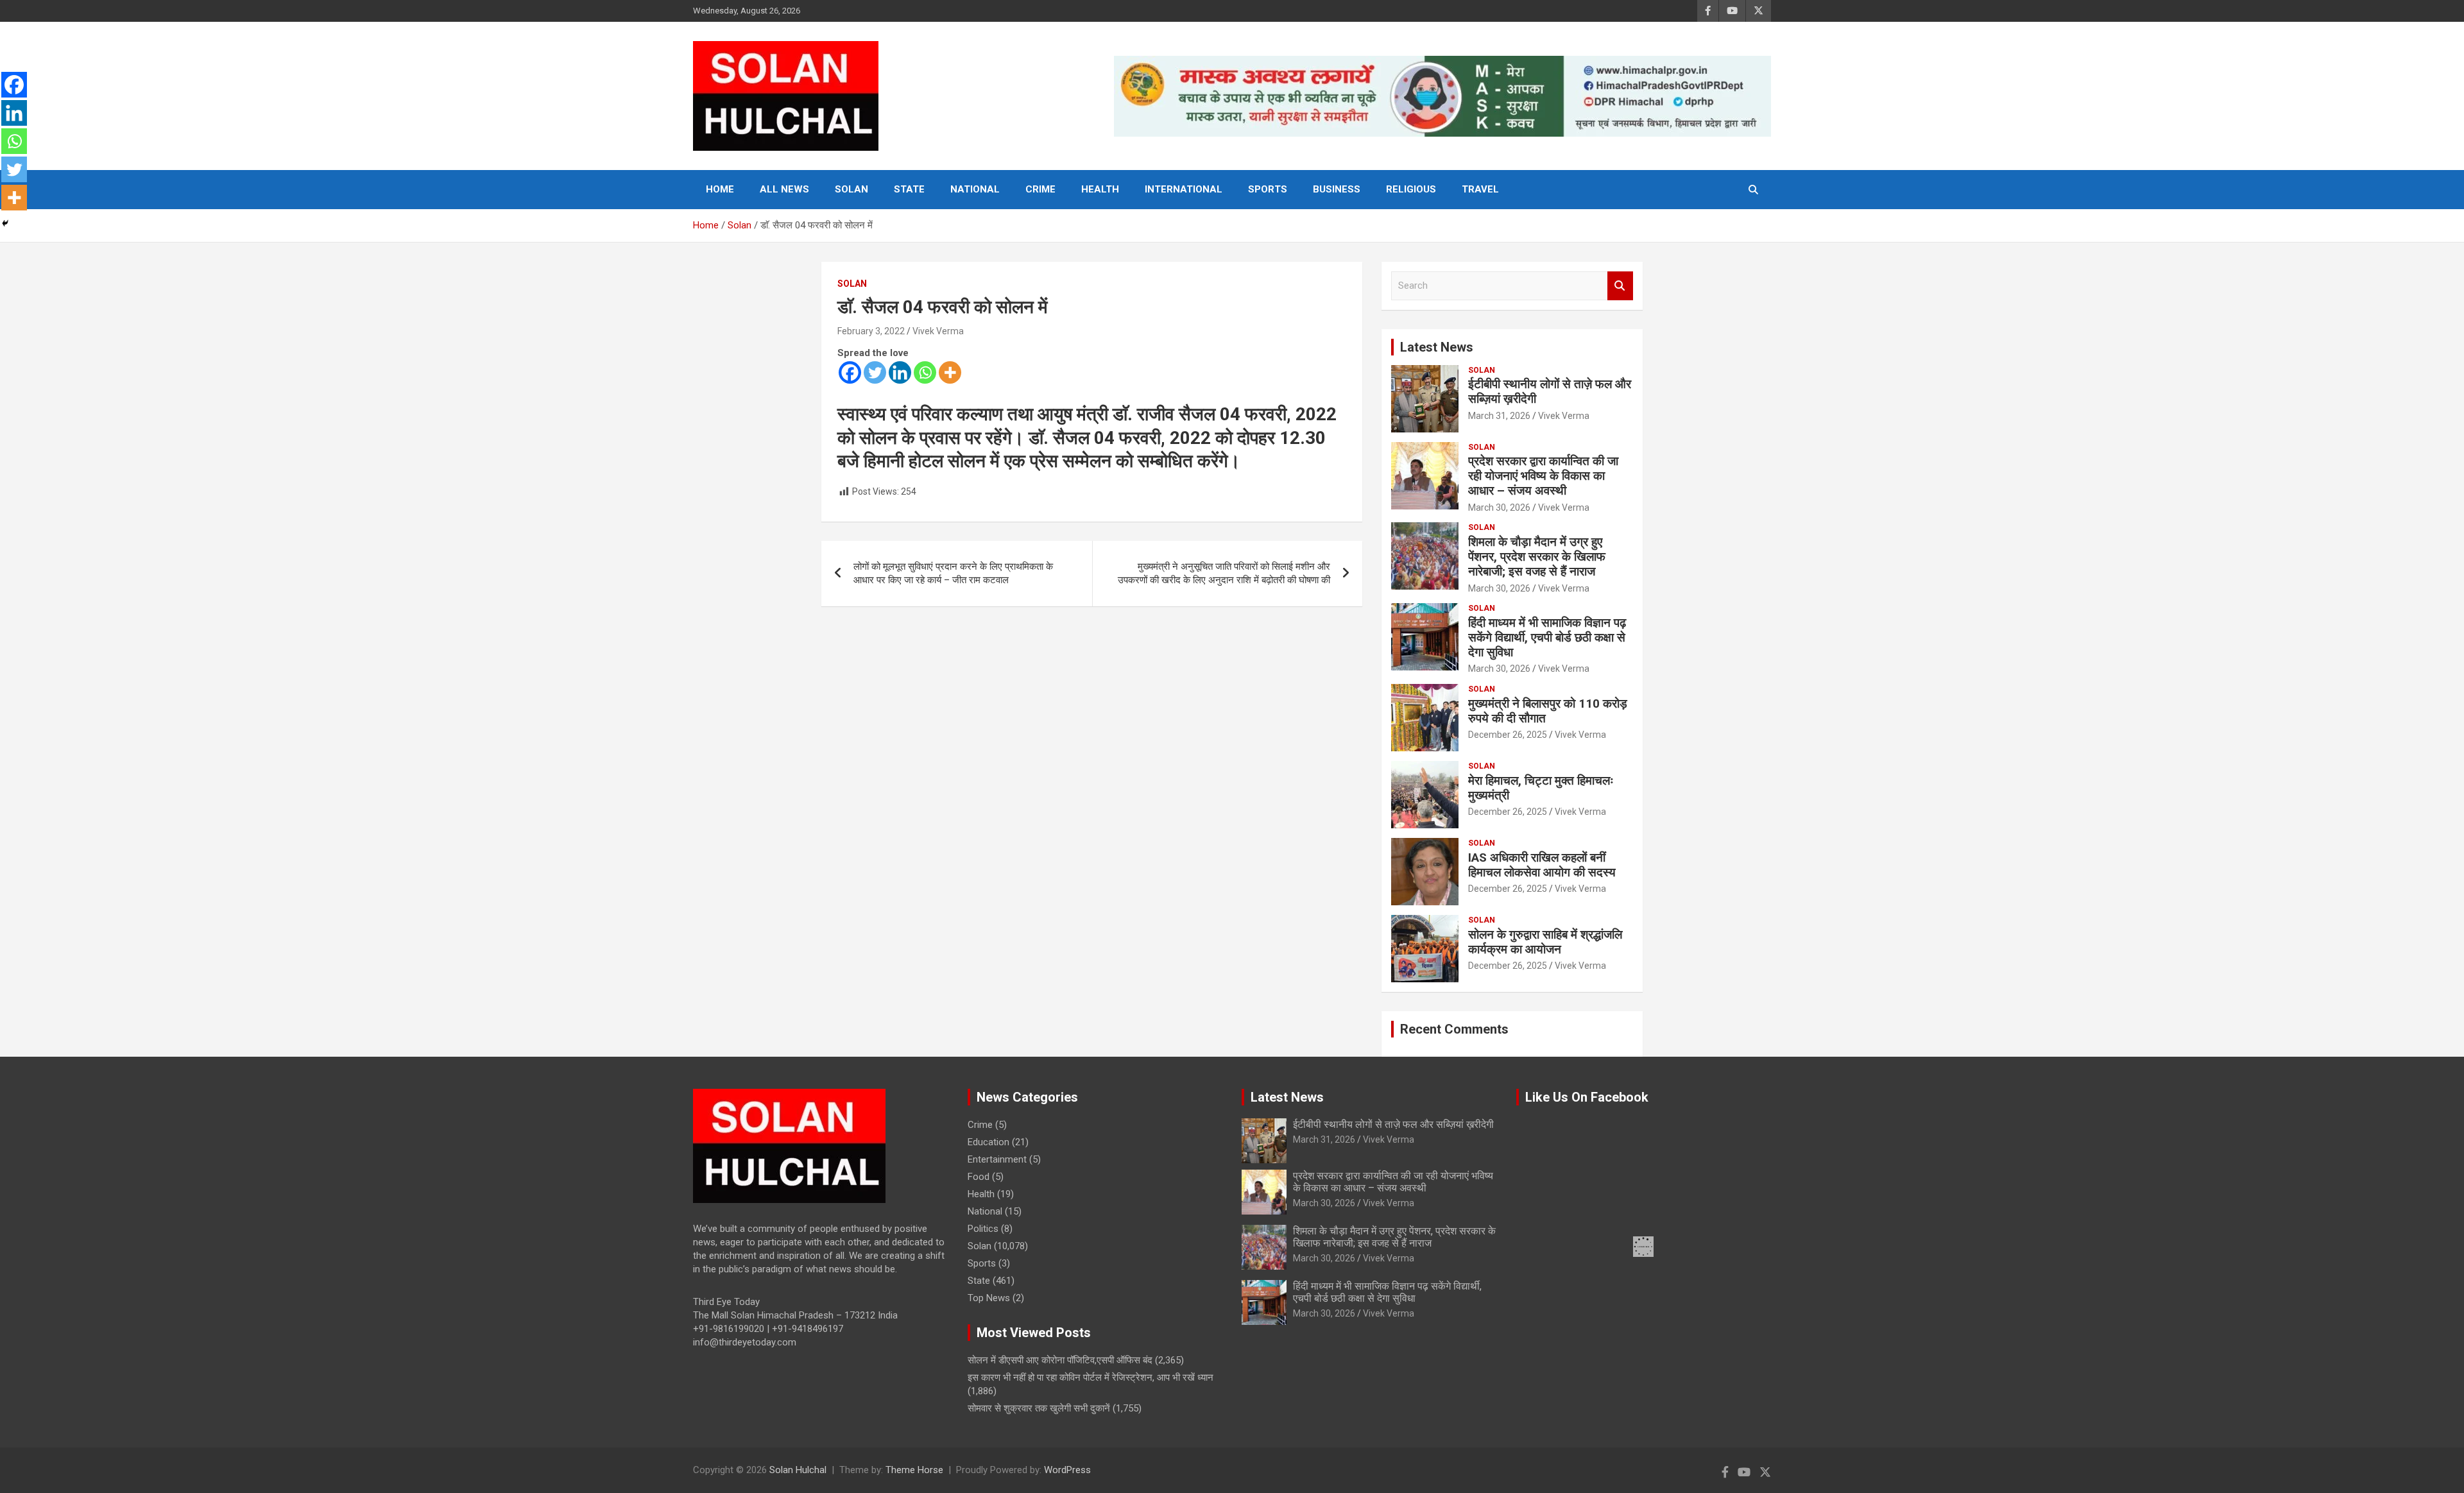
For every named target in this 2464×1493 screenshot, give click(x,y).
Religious (1411, 189)
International (1184, 189)
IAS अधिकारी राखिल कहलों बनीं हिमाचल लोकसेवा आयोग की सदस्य (1542, 865)
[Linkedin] (900, 372)
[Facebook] (850, 372)
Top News (989, 1298)
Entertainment (997, 1159)
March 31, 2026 (1499, 416)
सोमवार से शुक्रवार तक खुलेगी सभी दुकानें (1039, 1408)
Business (1337, 189)
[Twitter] (875, 372)
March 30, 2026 (1499, 508)
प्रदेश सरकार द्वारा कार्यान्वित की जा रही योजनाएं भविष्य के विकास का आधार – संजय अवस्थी (1543, 476)
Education (988, 1142)
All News (784, 189)
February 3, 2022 (871, 331)
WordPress (1067, 1470)
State (909, 189)
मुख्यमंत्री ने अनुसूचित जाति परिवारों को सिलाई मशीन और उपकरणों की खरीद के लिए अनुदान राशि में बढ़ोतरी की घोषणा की (1224, 573)
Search (1620, 286)
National (975, 189)
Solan (851, 189)
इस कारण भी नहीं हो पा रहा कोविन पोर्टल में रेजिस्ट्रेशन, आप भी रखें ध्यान (1091, 1378)
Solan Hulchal (798, 1470)
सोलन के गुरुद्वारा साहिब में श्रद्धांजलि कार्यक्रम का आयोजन (1545, 942)
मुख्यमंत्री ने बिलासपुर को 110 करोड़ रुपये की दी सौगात (1548, 711)
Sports (1268, 189)
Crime (1040, 189)
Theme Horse (914, 1470)
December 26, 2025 (1508, 735)
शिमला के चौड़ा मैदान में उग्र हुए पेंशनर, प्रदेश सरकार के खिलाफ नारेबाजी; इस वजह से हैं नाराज (1537, 557)
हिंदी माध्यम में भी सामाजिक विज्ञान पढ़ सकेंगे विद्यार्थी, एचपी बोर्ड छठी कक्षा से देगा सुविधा (1547, 637)
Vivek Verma (938, 331)
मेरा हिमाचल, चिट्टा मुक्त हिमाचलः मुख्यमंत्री (1541, 788)
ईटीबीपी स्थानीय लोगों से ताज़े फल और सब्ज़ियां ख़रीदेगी (1550, 391)
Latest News (1437, 347)
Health (1100, 189)
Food (979, 1177)
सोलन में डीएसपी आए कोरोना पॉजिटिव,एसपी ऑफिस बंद (1060, 1360)
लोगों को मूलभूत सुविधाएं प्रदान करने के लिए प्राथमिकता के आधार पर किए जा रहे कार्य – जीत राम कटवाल (953, 573)
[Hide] (5, 223)
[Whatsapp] (925, 372)
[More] (950, 372)
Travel (1480, 189)
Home (720, 189)
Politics (983, 1229)
